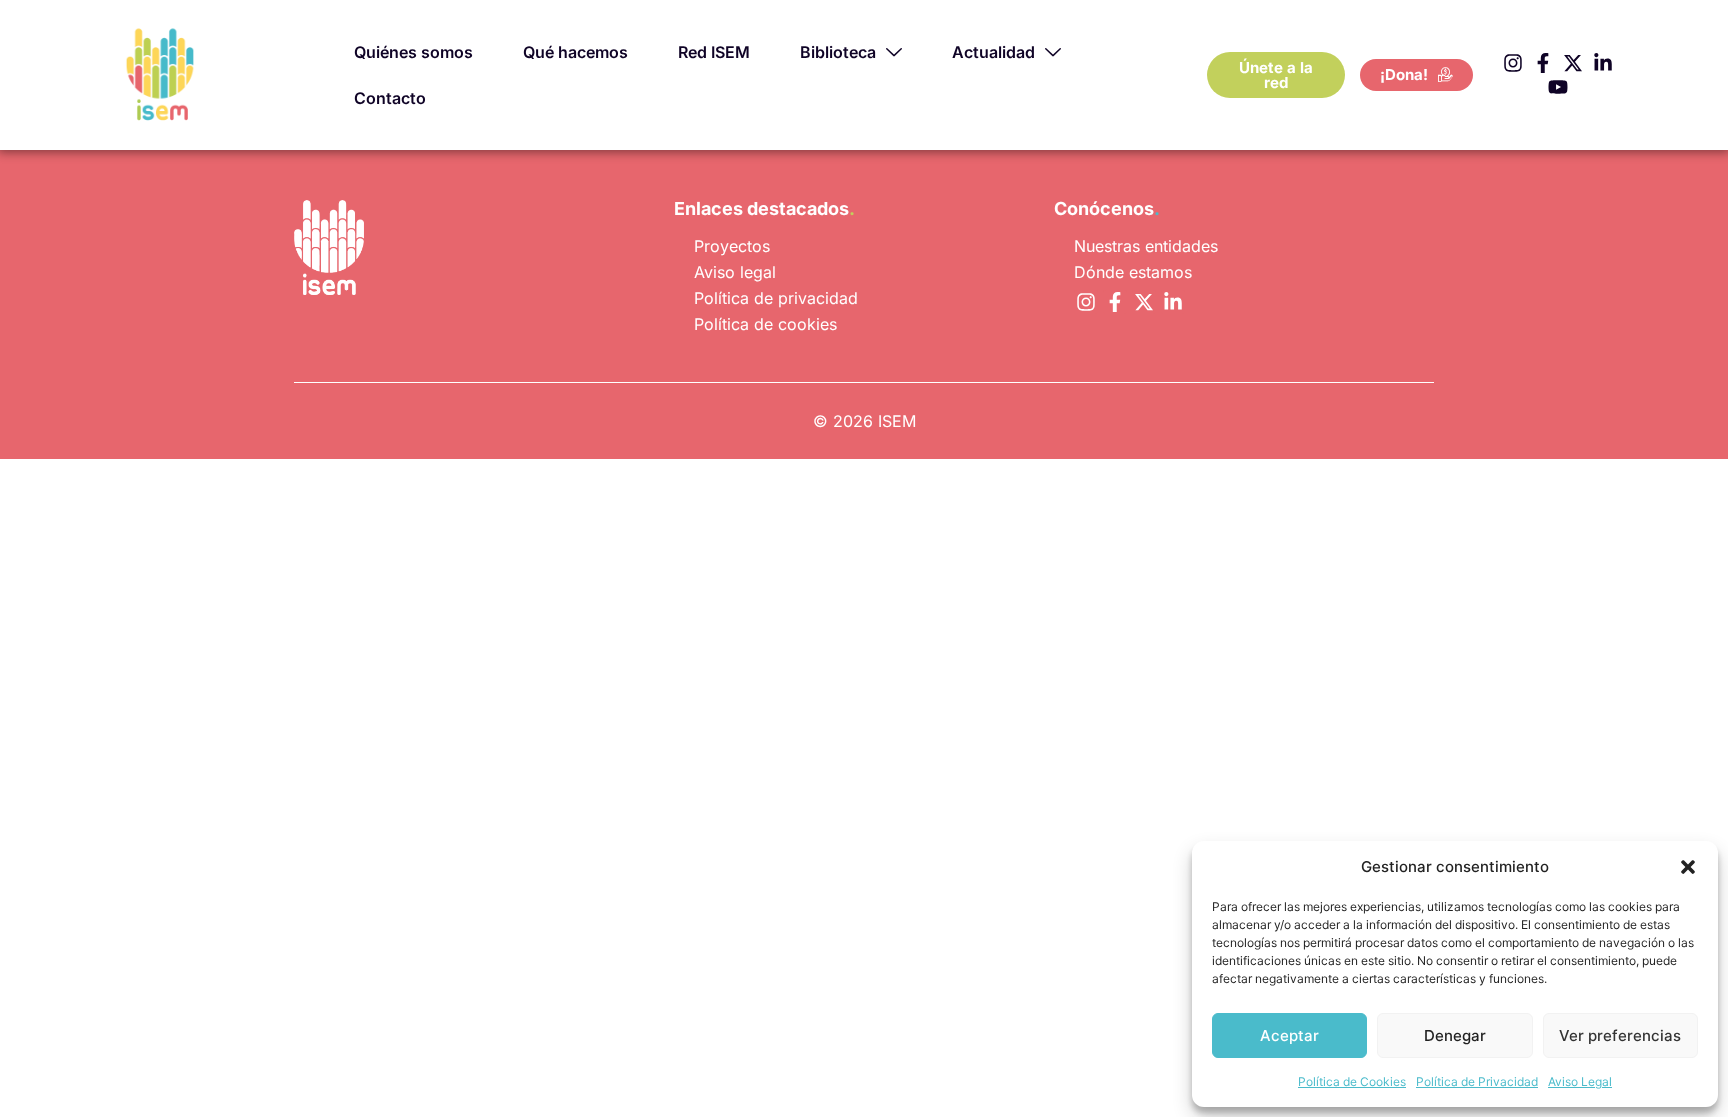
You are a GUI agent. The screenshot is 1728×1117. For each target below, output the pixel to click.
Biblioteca (838, 52)
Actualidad (993, 52)
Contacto (390, 98)
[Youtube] (1558, 87)
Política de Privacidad (1477, 1081)
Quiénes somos (413, 52)
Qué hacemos (575, 52)
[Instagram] (1513, 63)
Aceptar (1289, 1035)
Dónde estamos (1133, 272)
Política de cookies (765, 324)
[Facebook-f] (1543, 63)
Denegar (1455, 1035)
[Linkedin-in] (1603, 63)
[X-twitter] (1573, 63)
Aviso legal (735, 272)
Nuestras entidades (1146, 246)
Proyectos (732, 246)
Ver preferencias (1620, 1035)
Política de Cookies (1352, 1081)
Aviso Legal (1580, 1081)
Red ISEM (714, 52)
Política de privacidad (776, 298)
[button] (1688, 867)
